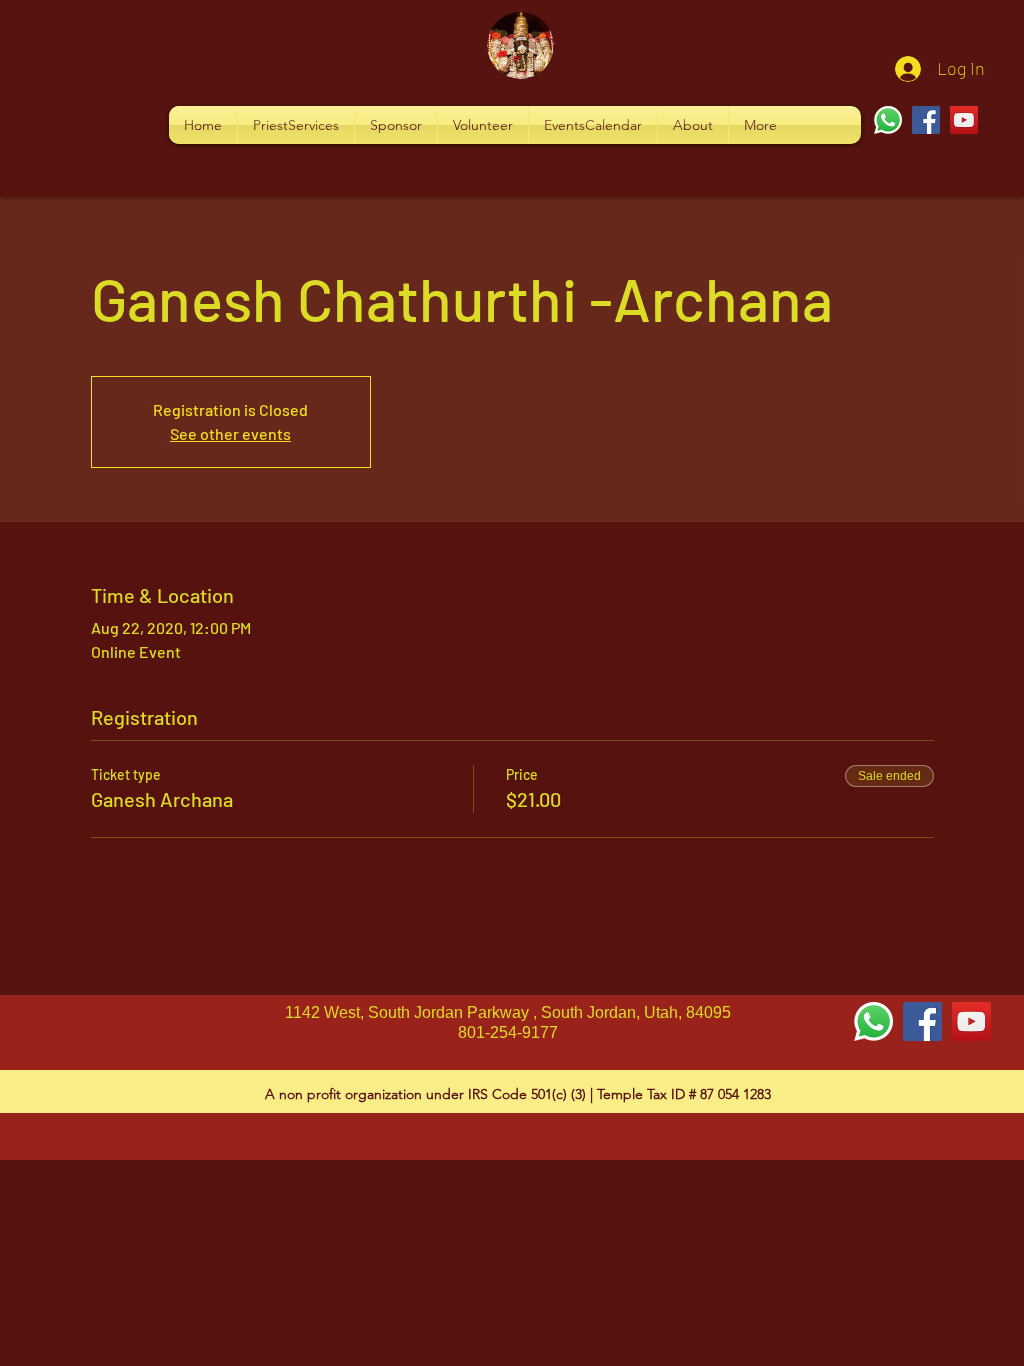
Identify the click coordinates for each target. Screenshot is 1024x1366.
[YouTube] (964, 120)
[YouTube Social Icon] (971, 1021)
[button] (296, 125)
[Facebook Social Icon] (922, 1021)
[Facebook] (926, 120)
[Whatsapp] (888, 120)
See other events (230, 433)
